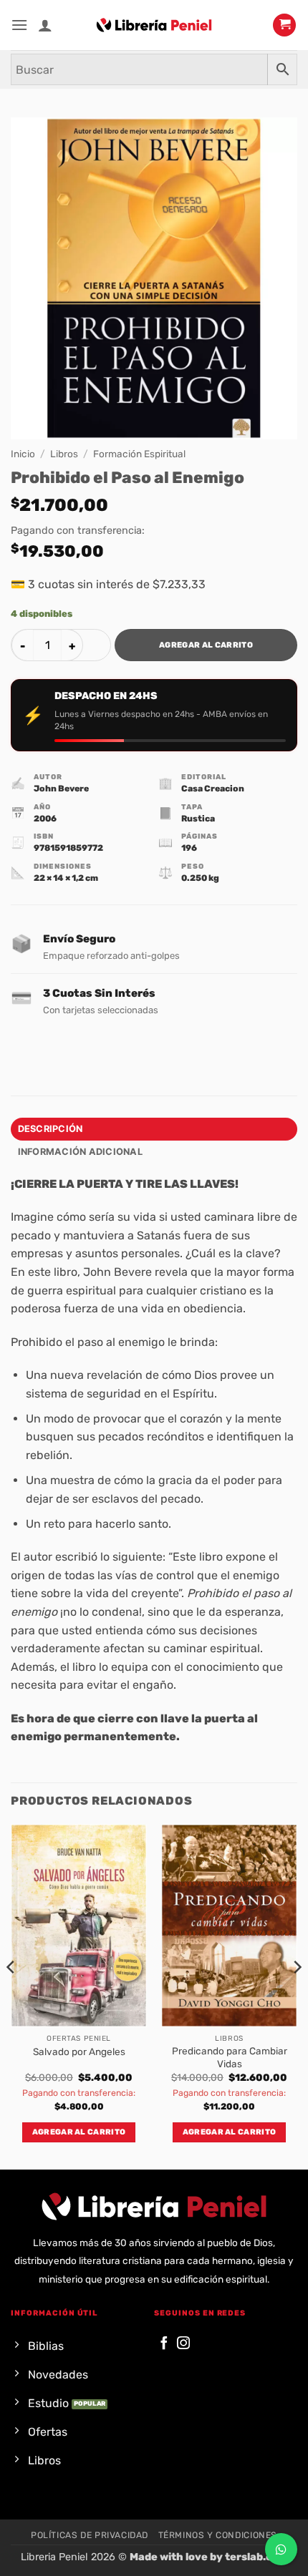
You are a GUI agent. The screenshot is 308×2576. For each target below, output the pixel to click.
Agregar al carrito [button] (79, 2132)
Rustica (198, 819)
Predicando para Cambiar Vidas (230, 2057)
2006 (45, 819)
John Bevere (61, 789)
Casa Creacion (213, 789)
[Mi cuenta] (45, 25)
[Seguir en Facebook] (164, 2344)
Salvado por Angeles (79, 2051)
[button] (19, 25)
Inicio (23, 454)
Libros (64, 454)
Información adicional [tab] (80, 1152)
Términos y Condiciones (218, 2535)
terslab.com (256, 2557)
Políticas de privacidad (90, 2535)
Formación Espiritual (139, 454)
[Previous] (11, 1995)
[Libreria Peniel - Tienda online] (154, 25)
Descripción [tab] (50, 1129)
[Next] (297, 1995)
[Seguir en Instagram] (183, 2344)
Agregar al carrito (206, 645)
